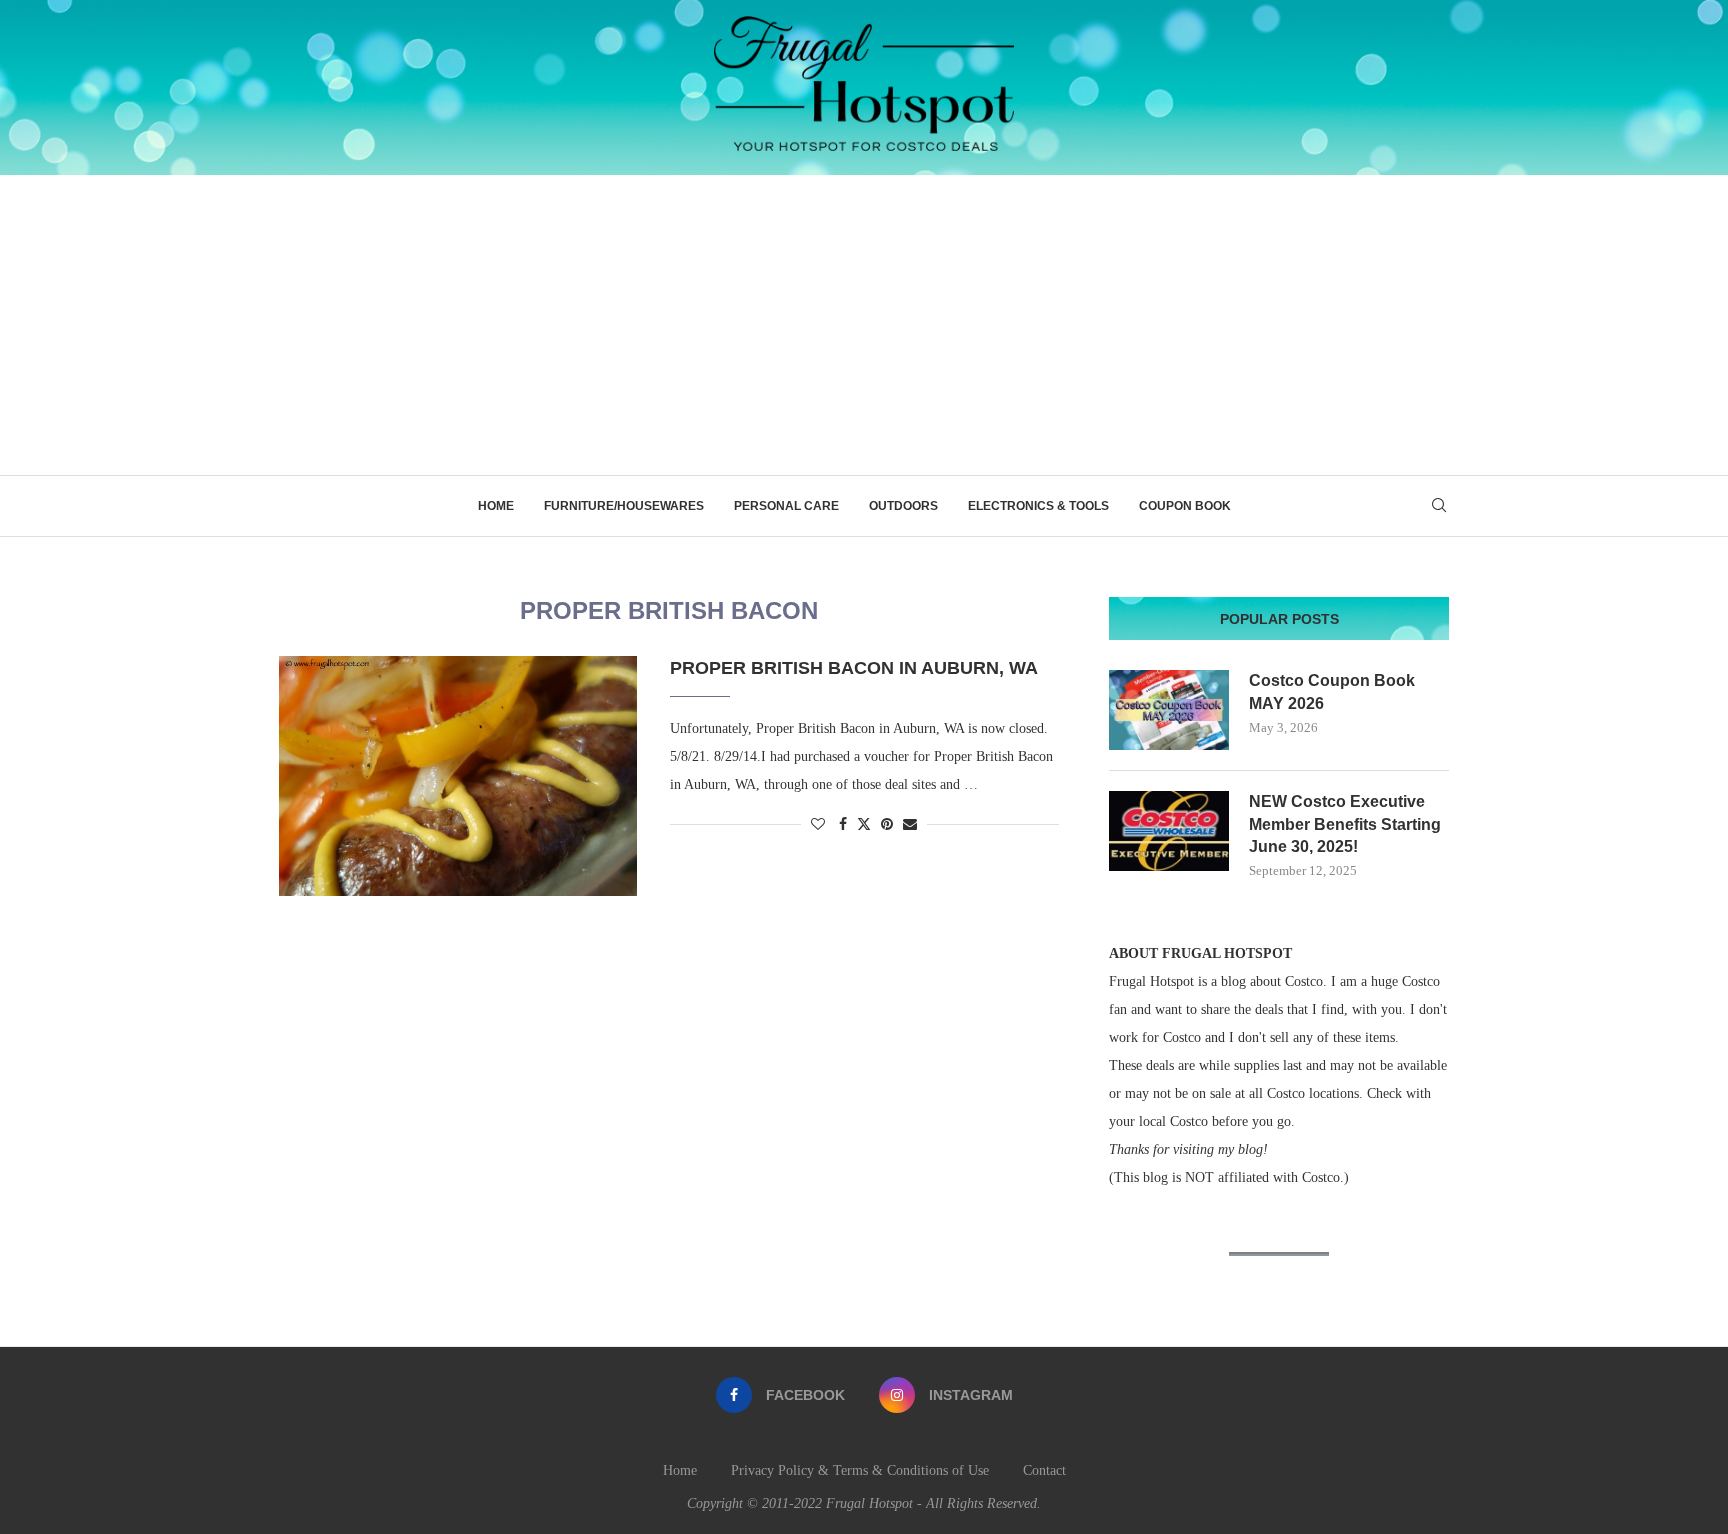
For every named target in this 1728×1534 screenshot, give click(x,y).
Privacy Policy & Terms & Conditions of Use (860, 1470)
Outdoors (903, 506)
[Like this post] (818, 825)
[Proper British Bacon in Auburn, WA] (459, 776)
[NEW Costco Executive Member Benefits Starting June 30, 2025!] (1169, 831)
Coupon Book (1185, 506)
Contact (1044, 1470)
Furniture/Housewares (624, 506)
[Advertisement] (864, 325)
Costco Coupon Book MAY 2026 (1332, 691)
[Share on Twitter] (864, 824)
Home (496, 506)
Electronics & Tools (1038, 506)
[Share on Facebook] (843, 825)
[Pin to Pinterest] (887, 825)
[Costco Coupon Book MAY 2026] (1169, 710)
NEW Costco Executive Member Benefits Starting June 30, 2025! (1345, 824)
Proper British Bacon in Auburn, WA (854, 668)
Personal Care (786, 506)
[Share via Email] (910, 825)
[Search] (1439, 506)
